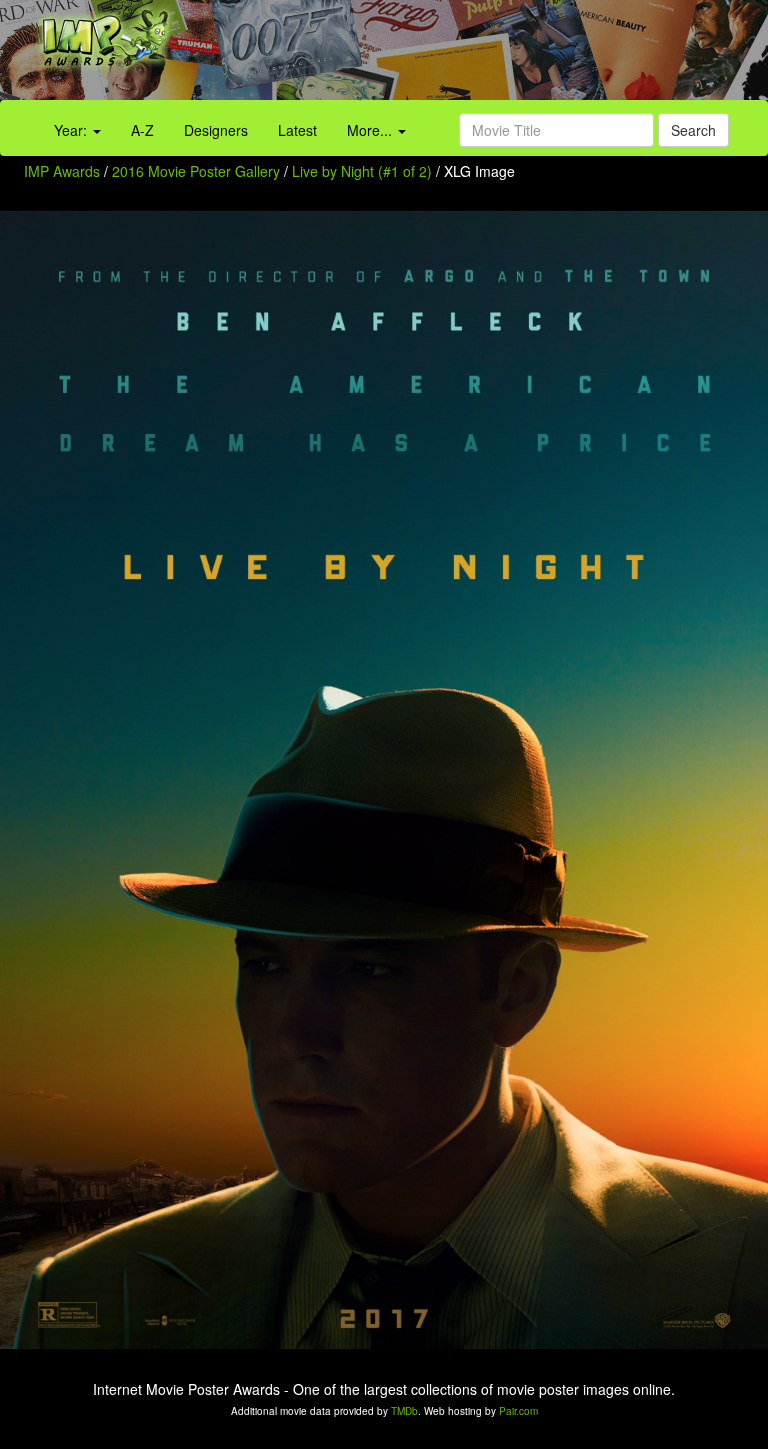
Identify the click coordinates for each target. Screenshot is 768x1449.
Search (693, 130)
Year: (72, 130)
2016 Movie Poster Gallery (196, 171)
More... (371, 130)
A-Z (142, 130)
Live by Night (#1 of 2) (362, 171)
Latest (297, 130)
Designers (216, 130)
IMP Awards (62, 171)
